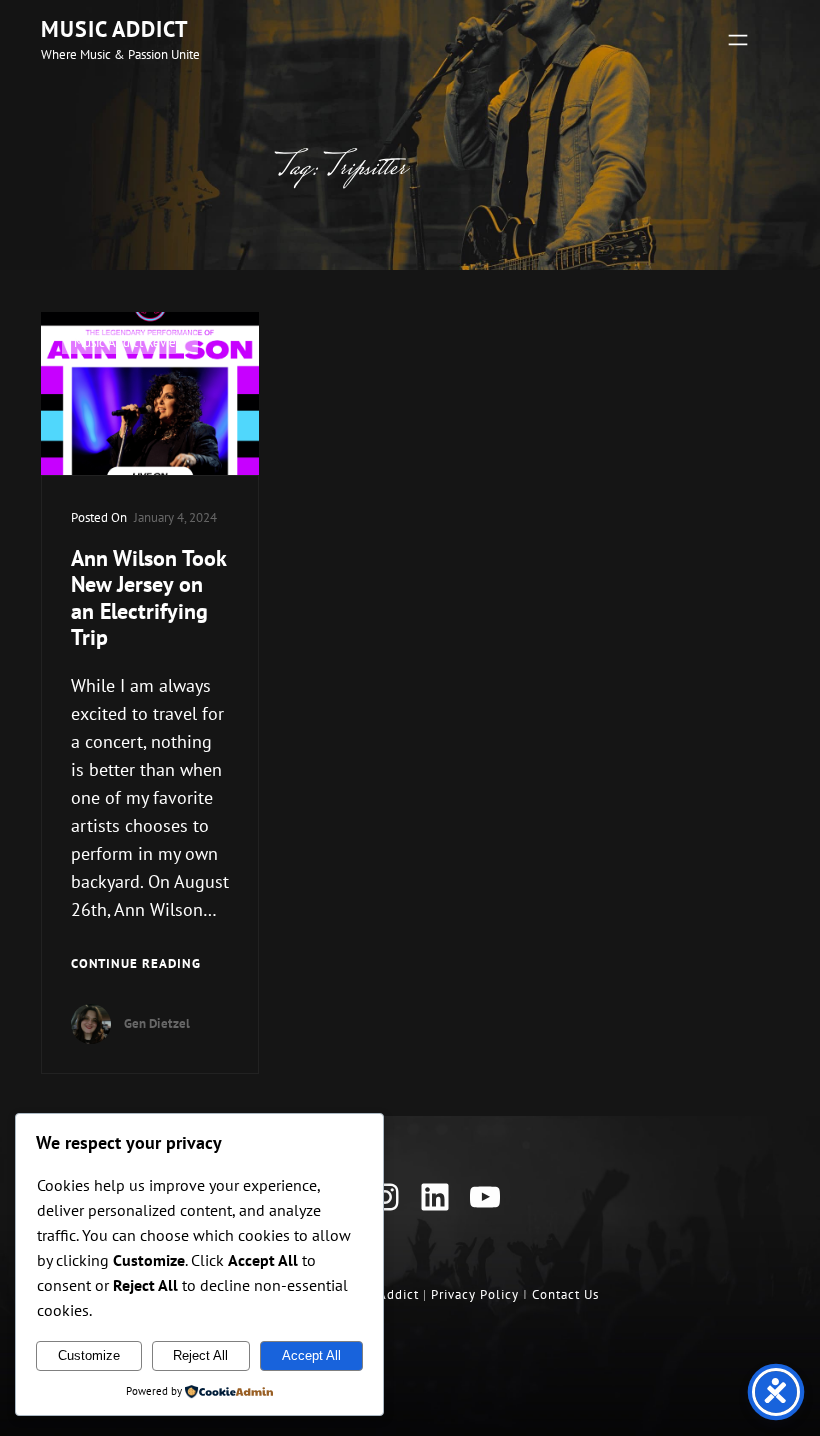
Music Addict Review (130, 342)
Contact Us (565, 1294)
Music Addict (115, 29)
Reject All (200, 1355)
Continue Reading (136, 963)
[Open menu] (738, 40)
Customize (89, 1355)
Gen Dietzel (157, 1023)
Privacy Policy (475, 1294)
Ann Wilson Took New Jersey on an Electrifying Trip (148, 598)
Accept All (311, 1355)
